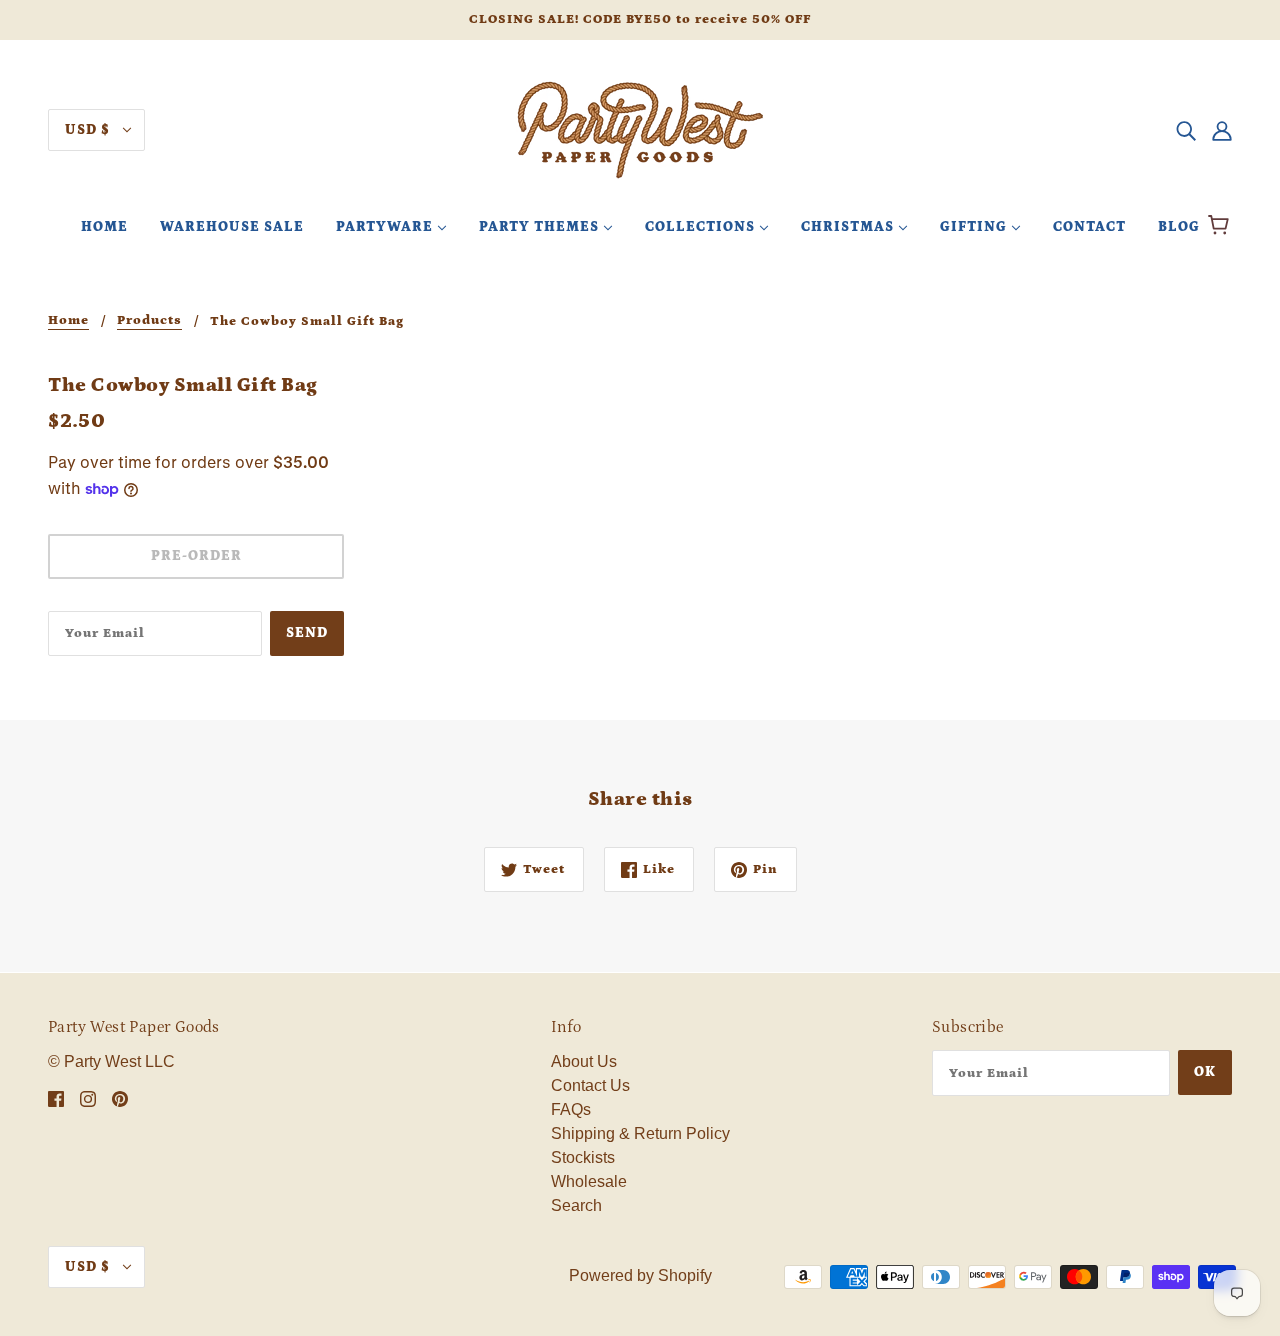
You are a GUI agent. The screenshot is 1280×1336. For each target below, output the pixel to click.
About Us (584, 1061)
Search (576, 1205)
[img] (1186, 130)
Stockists (583, 1157)
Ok (1205, 1072)
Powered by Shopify (640, 1275)
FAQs (571, 1109)
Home (68, 321)
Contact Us (590, 1085)
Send (307, 633)
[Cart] (1221, 227)
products (149, 321)
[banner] (640, 128)
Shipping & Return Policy (640, 1133)
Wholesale (589, 1181)
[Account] (1222, 130)
